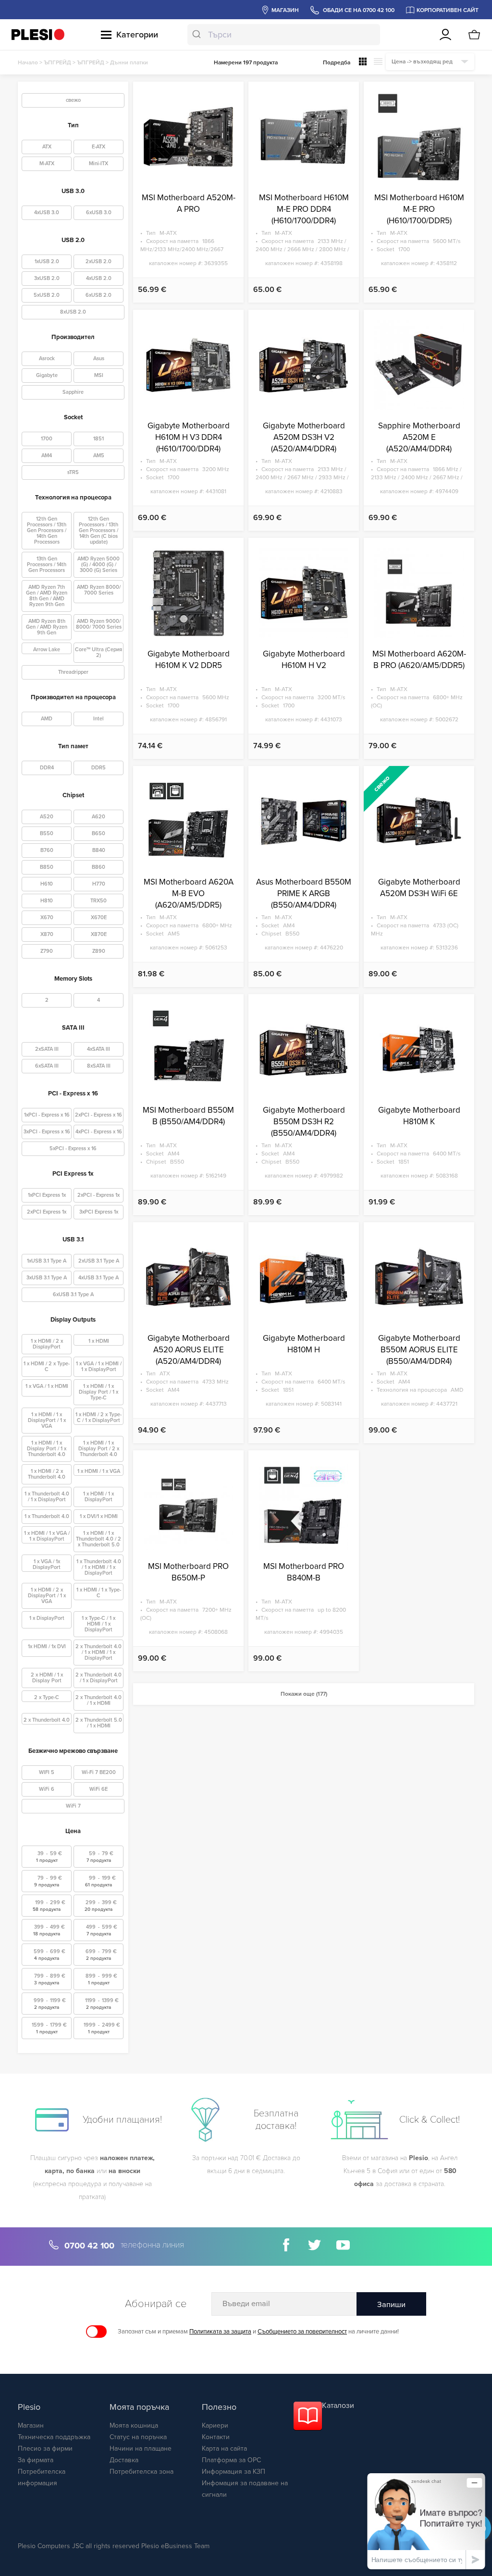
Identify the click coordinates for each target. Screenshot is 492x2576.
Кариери (215, 2425)
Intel (98, 719)
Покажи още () (304, 1694)
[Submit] (198, 35)
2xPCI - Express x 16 (98, 1115)
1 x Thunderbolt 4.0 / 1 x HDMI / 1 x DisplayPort (99, 1567)
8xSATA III (99, 1066)
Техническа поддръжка (54, 2437)
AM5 (99, 456)
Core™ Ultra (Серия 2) (98, 652)
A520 (47, 817)
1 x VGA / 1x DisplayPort (47, 1564)
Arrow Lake (47, 650)
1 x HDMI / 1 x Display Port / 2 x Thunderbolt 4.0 (99, 1449)
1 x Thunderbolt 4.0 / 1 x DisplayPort (47, 1497)
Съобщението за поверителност (302, 2332)
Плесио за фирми (45, 2448)
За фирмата (36, 2460)
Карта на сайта (224, 2448)
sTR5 (73, 472)
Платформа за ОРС (231, 2460)
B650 (98, 833)
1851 (98, 439)
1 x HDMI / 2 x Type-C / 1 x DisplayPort (98, 1417)
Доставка (124, 2460)
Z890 (99, 951)
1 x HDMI (99, 1341)
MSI (99, 375)
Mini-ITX (98, 164)
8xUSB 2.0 (73, 312)
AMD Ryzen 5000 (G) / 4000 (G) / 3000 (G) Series (98, 565)
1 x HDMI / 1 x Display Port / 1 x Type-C (98, 1392)
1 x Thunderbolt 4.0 (47, 1516)
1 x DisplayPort (47, 1618)
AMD (47, 719)
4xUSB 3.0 (47, 213)
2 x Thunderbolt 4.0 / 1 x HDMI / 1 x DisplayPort (98, 1652)
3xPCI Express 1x (99, 1212)
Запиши (391, 2305)
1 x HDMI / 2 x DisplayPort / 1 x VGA (47, 1596)
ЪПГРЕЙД (57, 62)
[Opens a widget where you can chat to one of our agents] (426, 2521)
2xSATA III (47, 1049)
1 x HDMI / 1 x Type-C (99, 1593)
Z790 (47, 951)
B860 (98, 867)
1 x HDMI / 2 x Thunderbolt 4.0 (47, 1474)
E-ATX (98, 147)
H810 (47, 901)
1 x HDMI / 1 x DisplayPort (98, 1497)
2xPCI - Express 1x (98, 1195)
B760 (47, 850)
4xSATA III (98, 1049)
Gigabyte (47, 375)
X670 (47, 917)
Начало (28, 62)
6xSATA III (47, 1066)
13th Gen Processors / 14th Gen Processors (47, 565)
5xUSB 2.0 (47, 295)
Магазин (31, 2425)
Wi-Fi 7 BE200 (99, 1772)
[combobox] (283, 35)
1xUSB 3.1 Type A (47, 1261)
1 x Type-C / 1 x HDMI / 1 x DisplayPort (98, 1624)
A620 (98, 817)
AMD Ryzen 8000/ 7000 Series (99, 590)
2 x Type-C (47, 1697)
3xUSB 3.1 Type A (47, 1278)
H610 (47, 884)
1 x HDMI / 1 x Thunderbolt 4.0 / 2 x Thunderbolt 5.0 (98, 1539)
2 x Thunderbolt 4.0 (47, 1720)
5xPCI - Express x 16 (73, 1148)
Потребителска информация (42, 2477)
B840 (99, 850)
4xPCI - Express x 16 (99, 1132)
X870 (47, 934)
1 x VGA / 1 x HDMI (47, 1386)
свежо (73, 100)
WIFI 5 (47, 1772)
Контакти (216, 2437)
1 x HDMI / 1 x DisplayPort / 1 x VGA (47, 1420)
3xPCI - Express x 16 (47, 1132)
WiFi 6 (47, 1789)
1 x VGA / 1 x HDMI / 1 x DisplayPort (99, 1367)
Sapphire (73, 392)
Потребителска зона (141, 2472)
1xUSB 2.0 (47, 261)
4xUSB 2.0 (99, 278)
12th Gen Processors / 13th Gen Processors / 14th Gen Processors (47, 530)
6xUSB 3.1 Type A (73, 1294)
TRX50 (98, 901)
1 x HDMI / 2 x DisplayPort (47, 1344)
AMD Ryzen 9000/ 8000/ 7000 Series (99, 624)
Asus (99, 358)
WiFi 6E (98, 1789)
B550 (47, 833)
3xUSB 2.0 (47, 278)
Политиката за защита (220, 2332)
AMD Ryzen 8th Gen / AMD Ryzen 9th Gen (47, 627)
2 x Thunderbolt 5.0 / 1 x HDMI (99, 1723)
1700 (47, 439)
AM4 (47, 456)
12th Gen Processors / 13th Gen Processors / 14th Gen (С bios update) (98, 530)
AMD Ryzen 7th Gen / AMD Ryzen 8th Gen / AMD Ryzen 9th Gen (47, 596)
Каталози (338, 2406)
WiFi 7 (73, 1806)
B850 (47, 867)
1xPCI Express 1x (47, 1195)
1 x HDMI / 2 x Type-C (47, 1367)
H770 (99, 884)
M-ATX (47, 164)
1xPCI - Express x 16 (47, 1115)
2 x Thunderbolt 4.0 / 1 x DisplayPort (98, 1678)
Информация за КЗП (234, 2472)
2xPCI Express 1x (47, 1212)
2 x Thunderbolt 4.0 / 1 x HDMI (98, 1700)
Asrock (47, 358)
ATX (47, 147)
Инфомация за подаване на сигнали (245, 2489)
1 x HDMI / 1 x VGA (99, 1471)
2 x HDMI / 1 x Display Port (47, 1678)
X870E (99, 934)
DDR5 (98, 768)
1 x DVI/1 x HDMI (99, 1516)
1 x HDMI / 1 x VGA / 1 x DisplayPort (47, 1536)
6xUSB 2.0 (98, 295)
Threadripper (73, 672)
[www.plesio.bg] (38, 34)
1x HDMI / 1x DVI (47, 1646)
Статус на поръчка (138, 2437)
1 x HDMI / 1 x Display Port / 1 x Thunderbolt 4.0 (47, 1449)
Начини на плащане (141, 2448)
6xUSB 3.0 (99, 213)
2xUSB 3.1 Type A (99, 1261)
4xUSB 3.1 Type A (98, 1278)
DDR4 (47, 768)
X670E (99, 917)
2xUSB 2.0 (98, 261)
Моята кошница (134, 2425)
